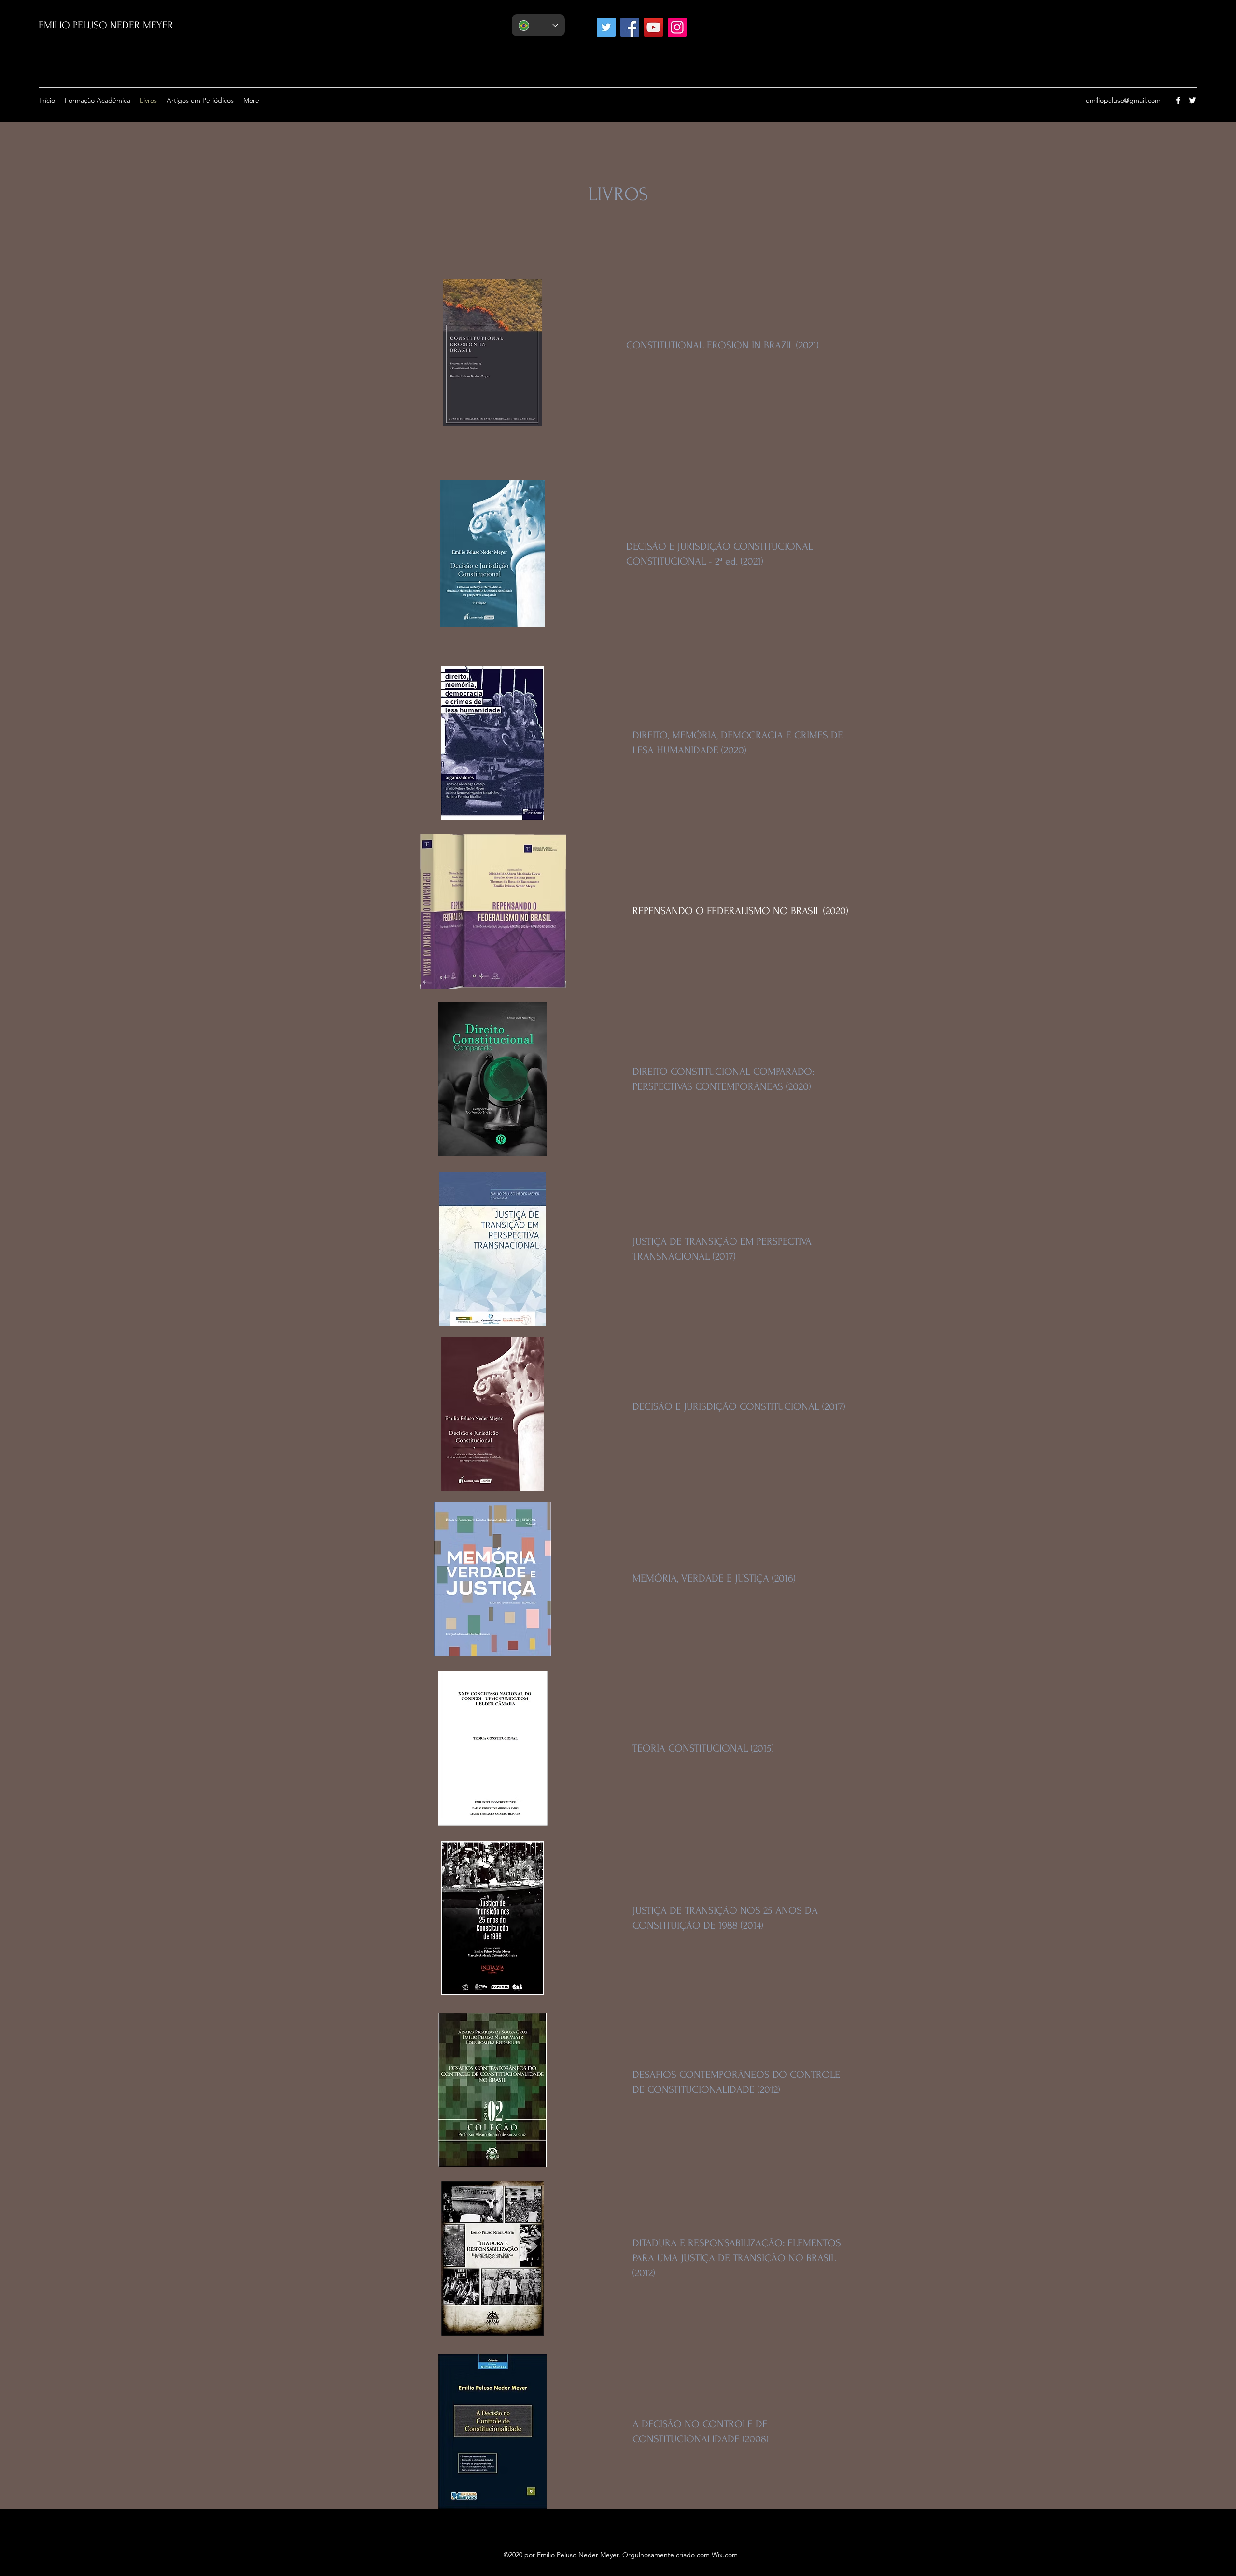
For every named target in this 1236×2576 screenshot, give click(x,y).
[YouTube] (653, 27)
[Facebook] (630, 27)
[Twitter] (606, 27)
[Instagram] (677, 27)
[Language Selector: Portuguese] (538, 25)
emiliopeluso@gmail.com (1123, 100)
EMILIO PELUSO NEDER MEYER (106, 25)
